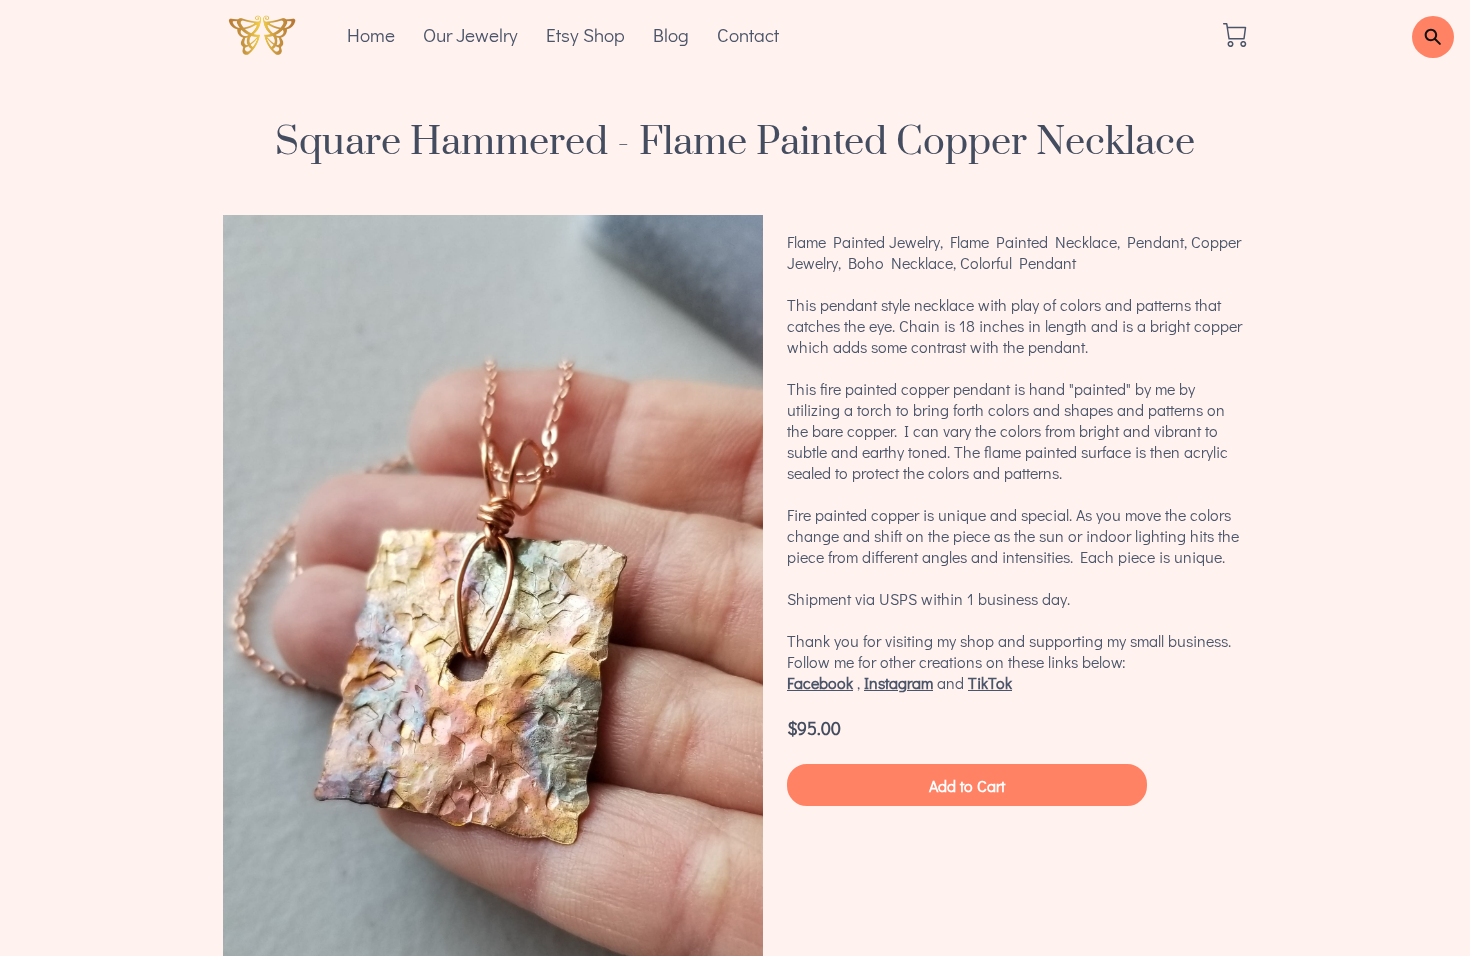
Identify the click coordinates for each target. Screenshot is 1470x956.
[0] (1235, 35)
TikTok (990, 682)
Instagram (898, 682)
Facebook (820, 682)
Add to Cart (967, 785)
